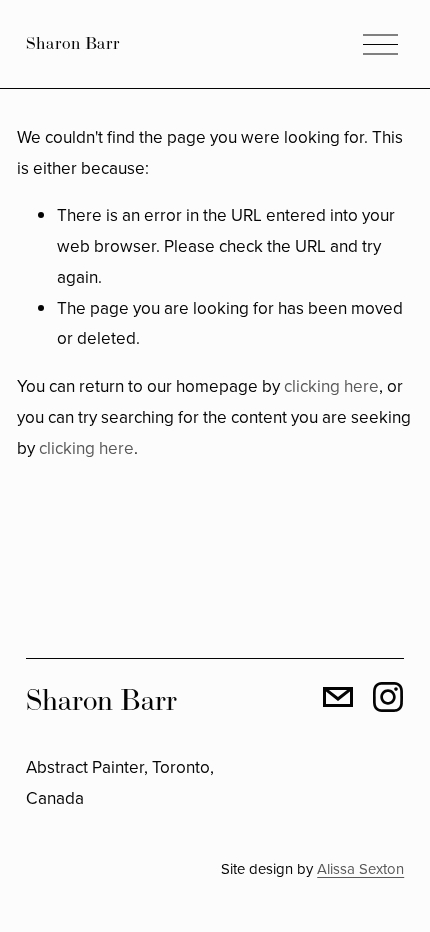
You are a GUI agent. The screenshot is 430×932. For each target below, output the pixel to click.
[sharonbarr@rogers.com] (338, 697)
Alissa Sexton (360, 868)
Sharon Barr (73, 43)
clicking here (331, 386)
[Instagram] (388, 697)
